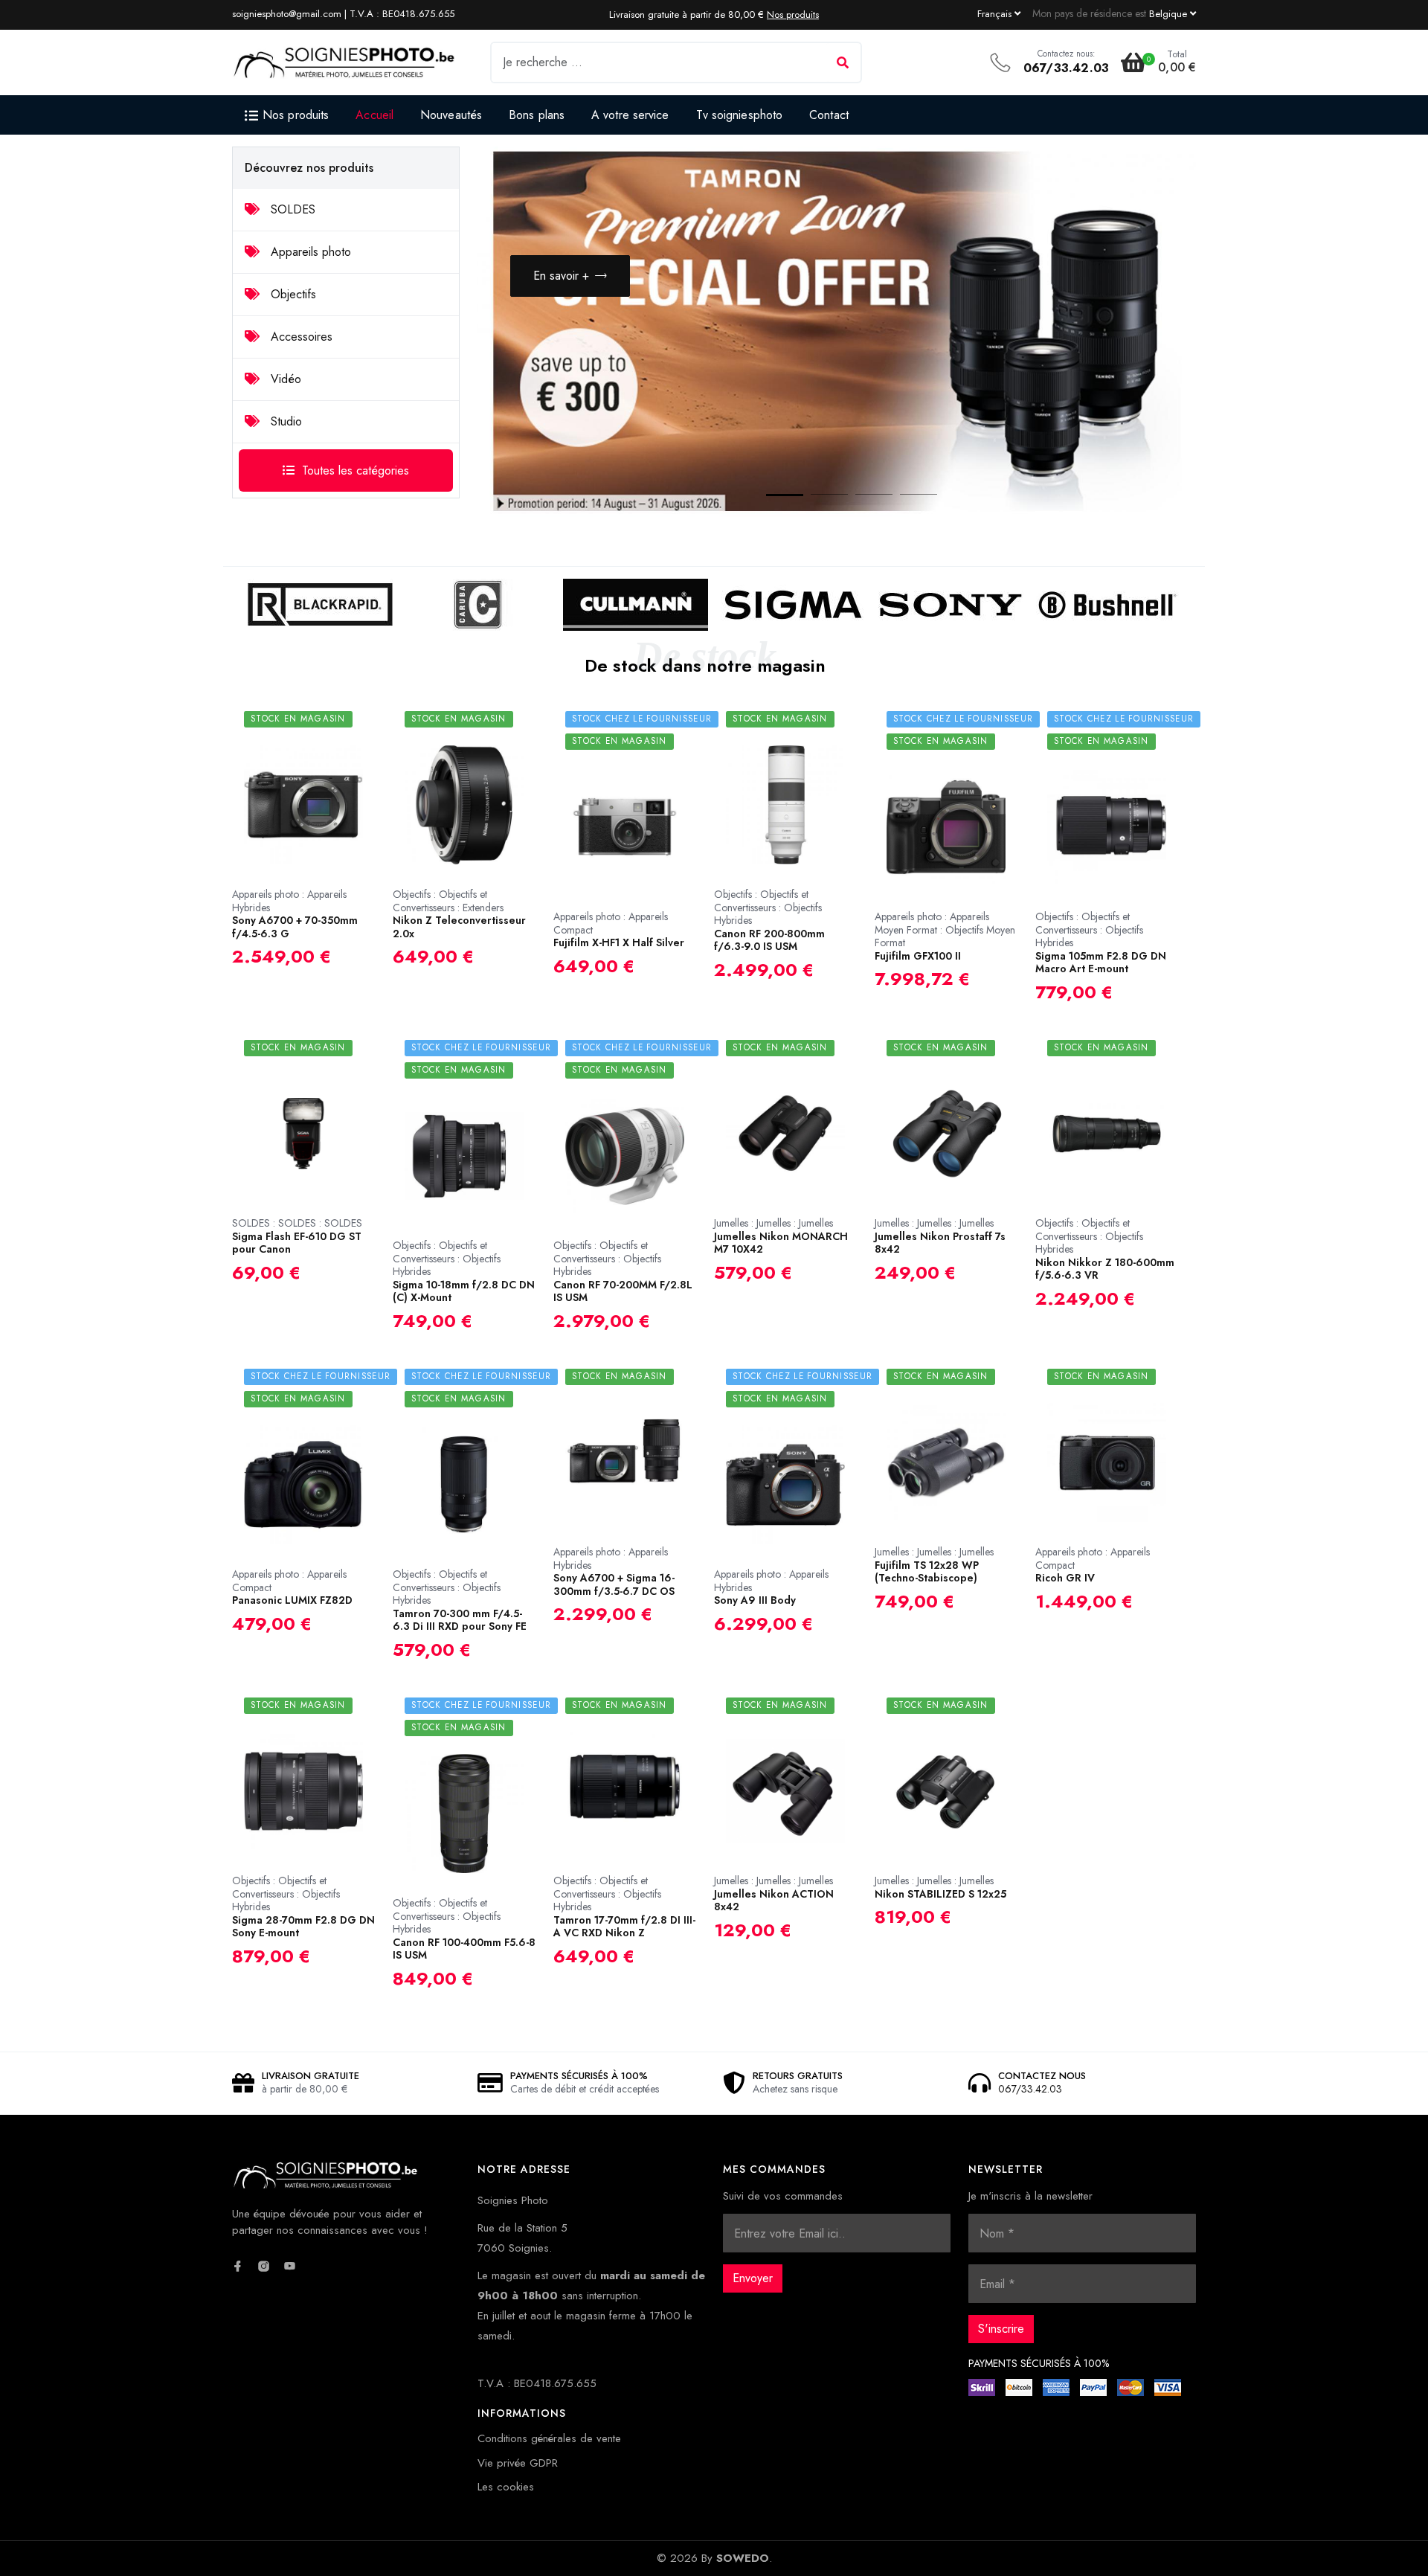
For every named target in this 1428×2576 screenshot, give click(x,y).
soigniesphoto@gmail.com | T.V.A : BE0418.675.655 (343, 14)
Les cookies (506, 2487)
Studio (284, 421)
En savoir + (561, 276)
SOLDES (291, 209)
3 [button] (859, 498)
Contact (829, 115)
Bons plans (537, 115)
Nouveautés (451, 115)
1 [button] (770, 498)
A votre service (630, 115)
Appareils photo (309, 252)
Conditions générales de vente (549, 2438)
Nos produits (793, 15)
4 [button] (904, 498)
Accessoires (300, 337)
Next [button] (1148, 465)
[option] (837, 332)
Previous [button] (1103, 465)
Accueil (374, 115)
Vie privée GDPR (518, 2463)
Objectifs (292, 294)
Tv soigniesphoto (740, 115)
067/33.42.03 (1066, 68)
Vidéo (284, 379)
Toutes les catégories (356, 470)
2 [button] (814, 498)
